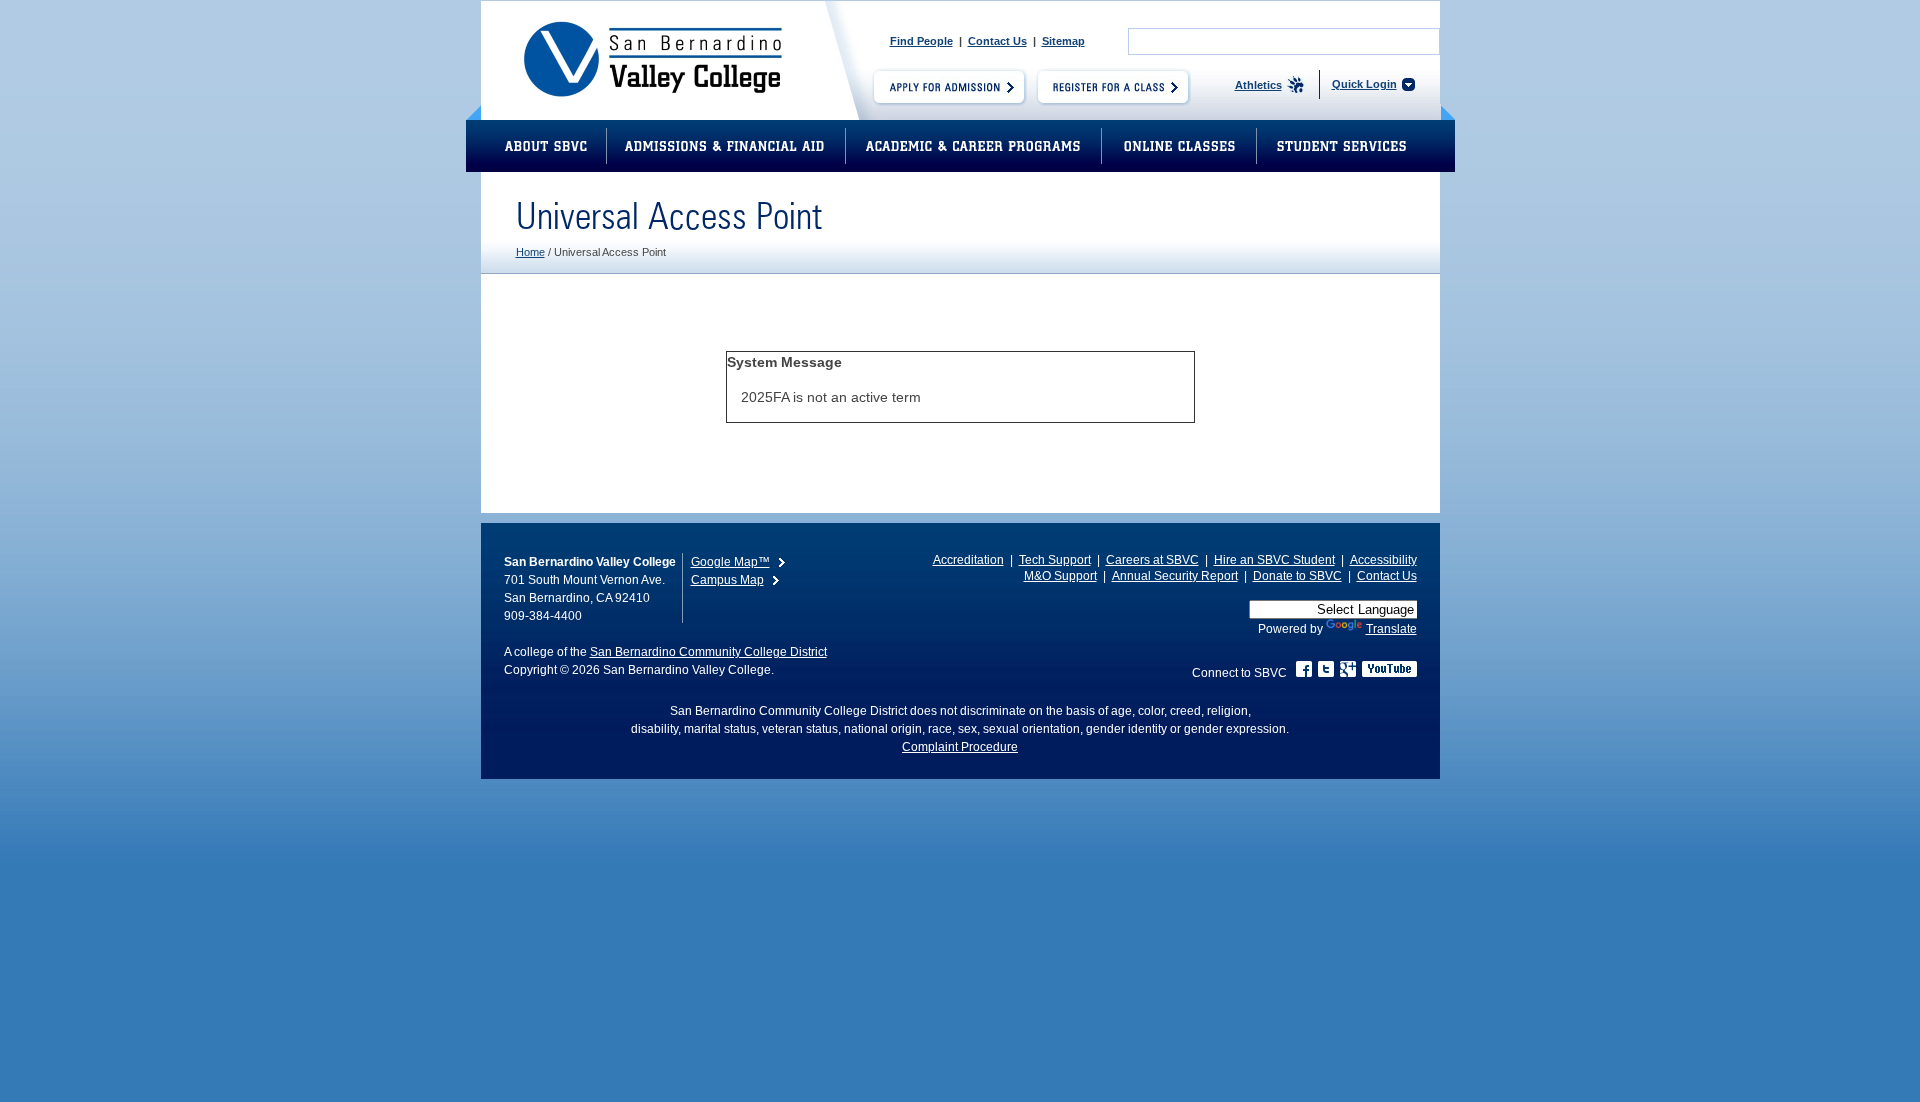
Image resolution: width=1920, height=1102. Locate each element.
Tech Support (1055, 560)
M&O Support (1060, 576)
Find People (921, 41)
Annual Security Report (1175, 576)
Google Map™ (730, 562)
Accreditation (968, 560)
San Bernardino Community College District (708, 652)
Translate (1391, 629)
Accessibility (1383, 560)
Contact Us (997, 41)
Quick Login (1364, 84)
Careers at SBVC (1152, 560)
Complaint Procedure (960, 747)
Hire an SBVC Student (1274, 560)
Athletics (1258, 85)
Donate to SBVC (1297, 576)
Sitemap (1063, 41)
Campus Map (727, 580)
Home (530, 252)
